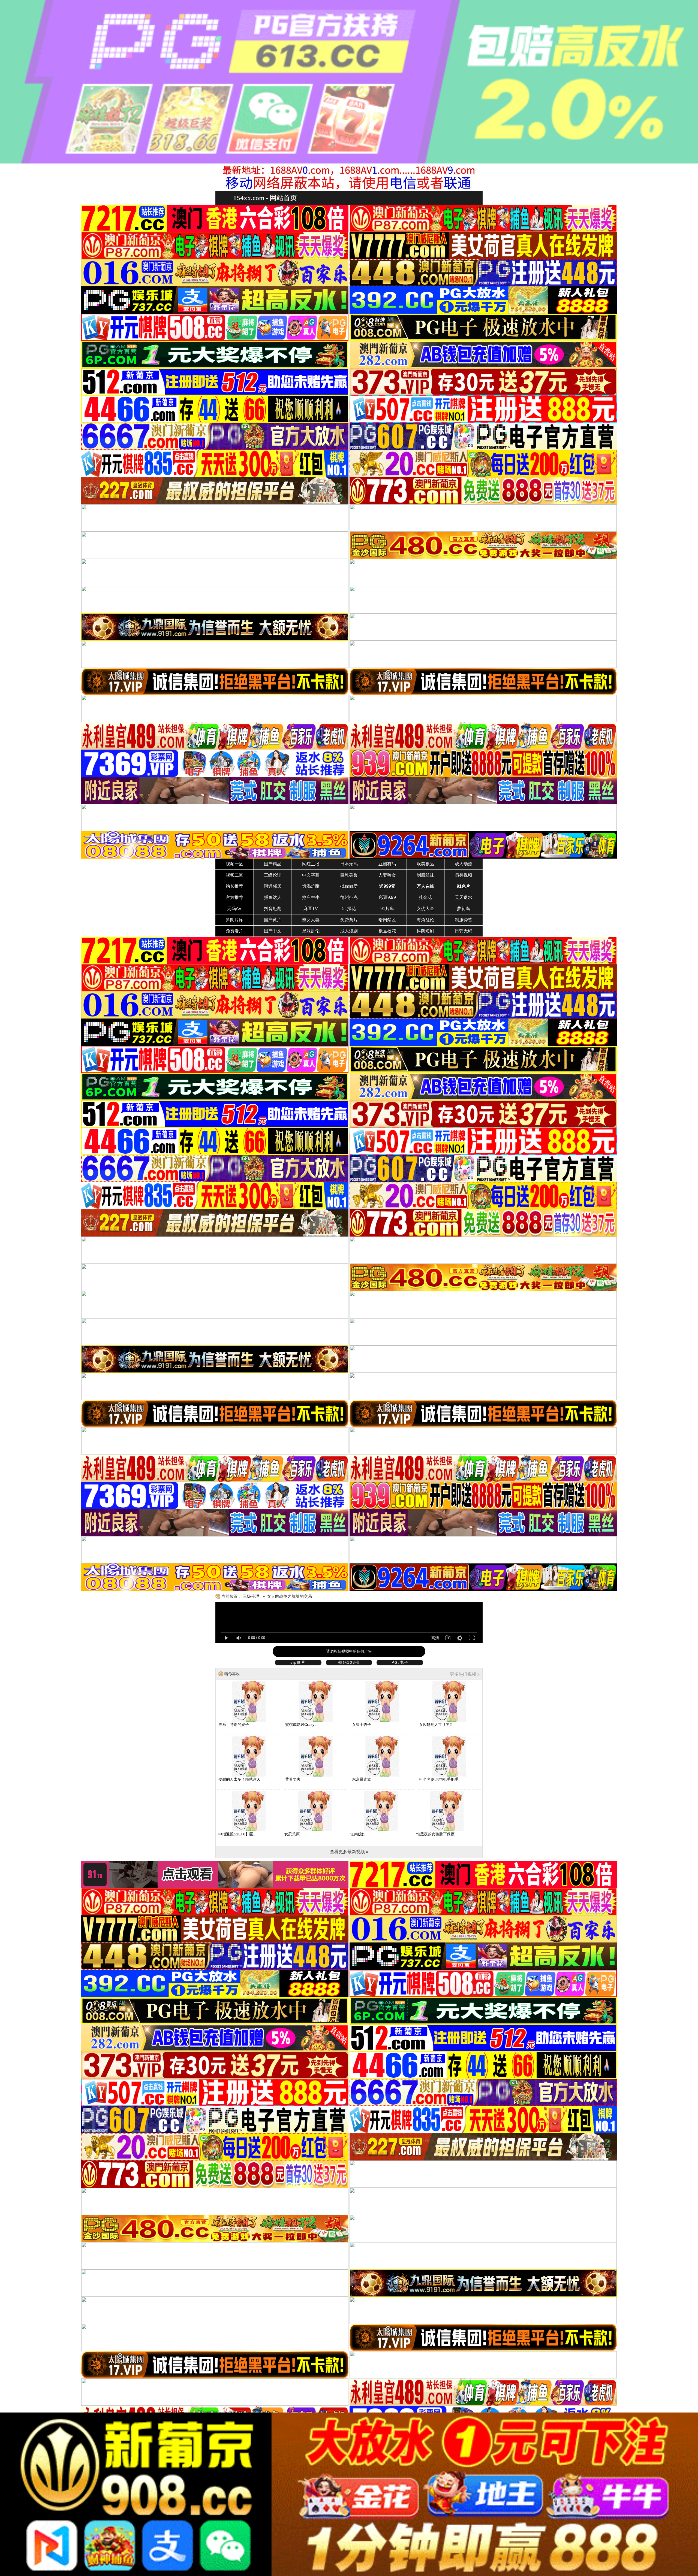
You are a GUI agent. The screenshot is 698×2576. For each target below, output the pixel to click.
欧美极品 (425, 864)
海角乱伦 (425, 920)
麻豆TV (311, 909)
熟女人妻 (311, 920)
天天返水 (464, 897)
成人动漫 (464, 864)
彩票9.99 (387, 897)
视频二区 (234, 875)
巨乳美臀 (349, 875)
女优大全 (425, 909)
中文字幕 (311, 875)
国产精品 (273, 864)
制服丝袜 (425, 875)
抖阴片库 (234, 920)
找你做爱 (349, 886)
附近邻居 (273, 886)
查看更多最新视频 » (349, 1852)
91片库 (387, 909)
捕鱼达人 (273, 897)
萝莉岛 (464, 909)
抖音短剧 (273, 909)
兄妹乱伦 (311, 931)
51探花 (349, 909)
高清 (435, 1638)
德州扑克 (349, 897)
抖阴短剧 (425, 931)
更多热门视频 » (465, 1674)
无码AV (234, 909)
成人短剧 (349, 931)
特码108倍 (349, 1662)
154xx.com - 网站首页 (265, 198)
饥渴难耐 (311, 886)
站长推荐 (234, 886)
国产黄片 (273, 920)
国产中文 (273, 931)
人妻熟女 (387, 875)
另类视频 (464, 875)
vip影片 (298, 1662)
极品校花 (387, 931)
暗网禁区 (387, 920)
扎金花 (425, 897)
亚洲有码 (387, 864)
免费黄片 (349, 920)
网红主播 (311, 864)
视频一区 (234, 864)
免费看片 (234, 931)
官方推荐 (234, 897)
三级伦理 (273, 875)
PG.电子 (400, 1662)
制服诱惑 (464, 920)
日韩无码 (464, 931)
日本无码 (349, 864)
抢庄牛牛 (311, 897)
